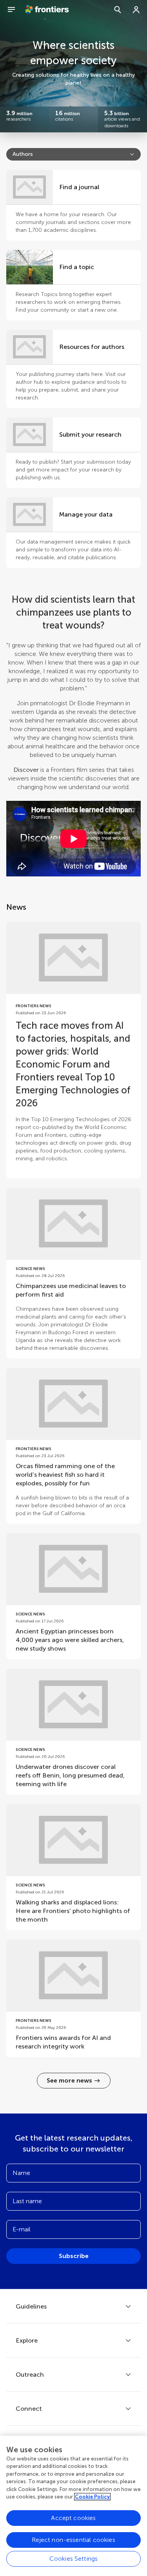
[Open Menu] (11, 10)
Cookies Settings (74, 2559)
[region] (73, 2506)
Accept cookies (73, 2518)
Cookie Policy (92, 2497)
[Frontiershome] (48, 10)
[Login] (136, 10)
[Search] (118, 10)
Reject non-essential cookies (73, 2540)
